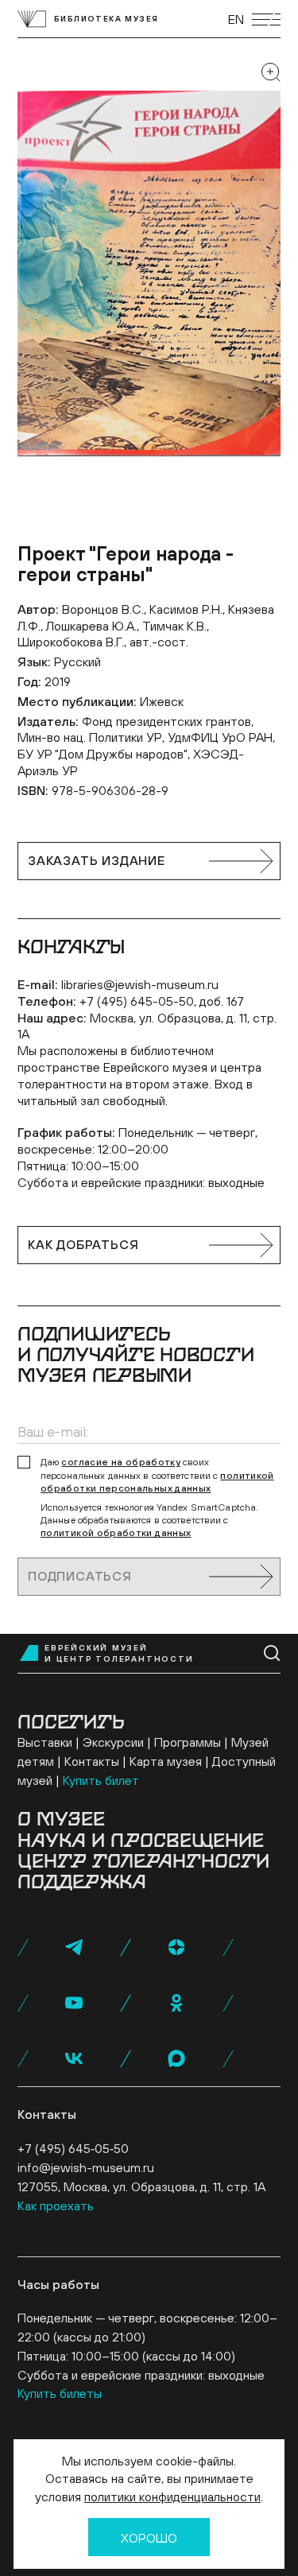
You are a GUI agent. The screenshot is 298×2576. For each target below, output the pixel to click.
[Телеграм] (74, 1947)
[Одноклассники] (176, 2003)
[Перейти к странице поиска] (272, 1653)
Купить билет (101, 1780)
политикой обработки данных (116, 1533)
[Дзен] (176, 1947)
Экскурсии (113, 1742)
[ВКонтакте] (74, 2058)
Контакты (92, 1761)
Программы (188, 1742)
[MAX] (176, 2058)
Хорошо (149, 2538)
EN (236, 19)
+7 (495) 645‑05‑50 (73, 2148)
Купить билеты (60, 2393)
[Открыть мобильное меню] (266, 19)
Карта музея (166, 1761)
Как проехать (56, 2206)
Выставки (45, 1742)
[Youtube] (74, 2003)
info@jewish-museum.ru (86, 2167)
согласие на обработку (121, 1462)
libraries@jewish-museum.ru (140, 984)
